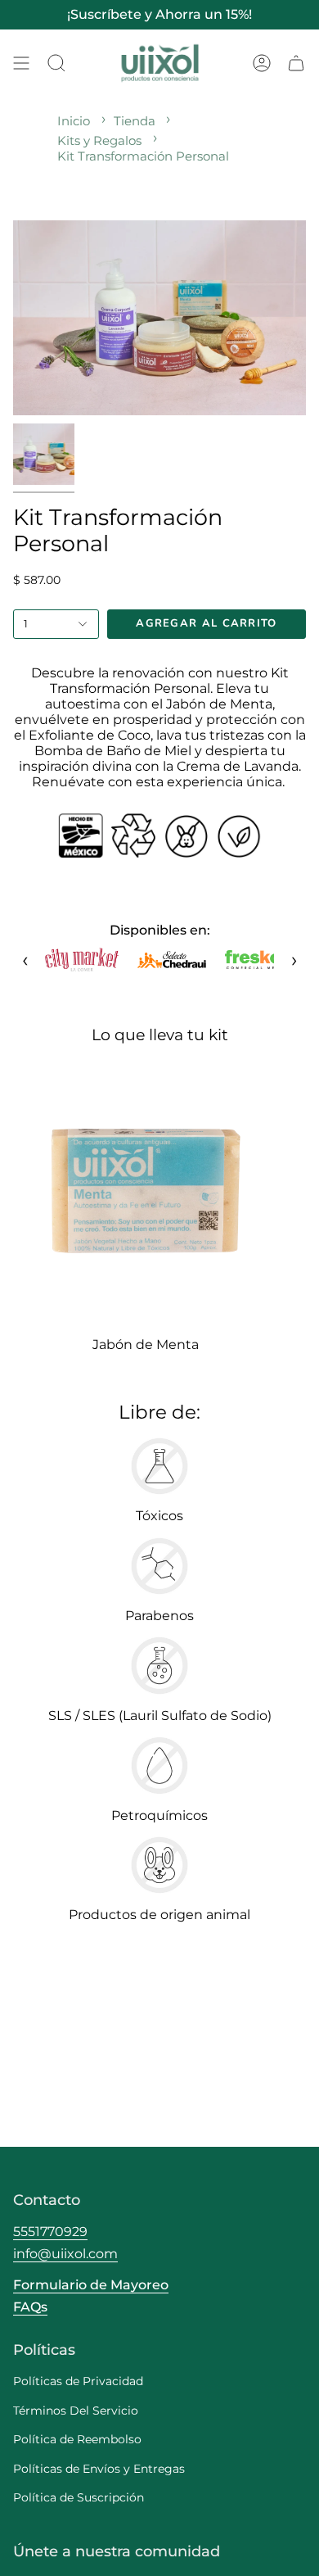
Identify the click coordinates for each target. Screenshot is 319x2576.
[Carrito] (296, 63)
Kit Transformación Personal (143, 156)
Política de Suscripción (79, 2497)
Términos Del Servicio (76, 2411)
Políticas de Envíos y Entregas (99, 2469)
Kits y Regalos (99, 140)
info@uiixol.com (65, 2254)
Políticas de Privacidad (78, 2381)
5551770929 (50, 2232)
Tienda (135, 121)
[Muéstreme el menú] (21, 63)
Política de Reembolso (77, 2439)
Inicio (74, 121)
